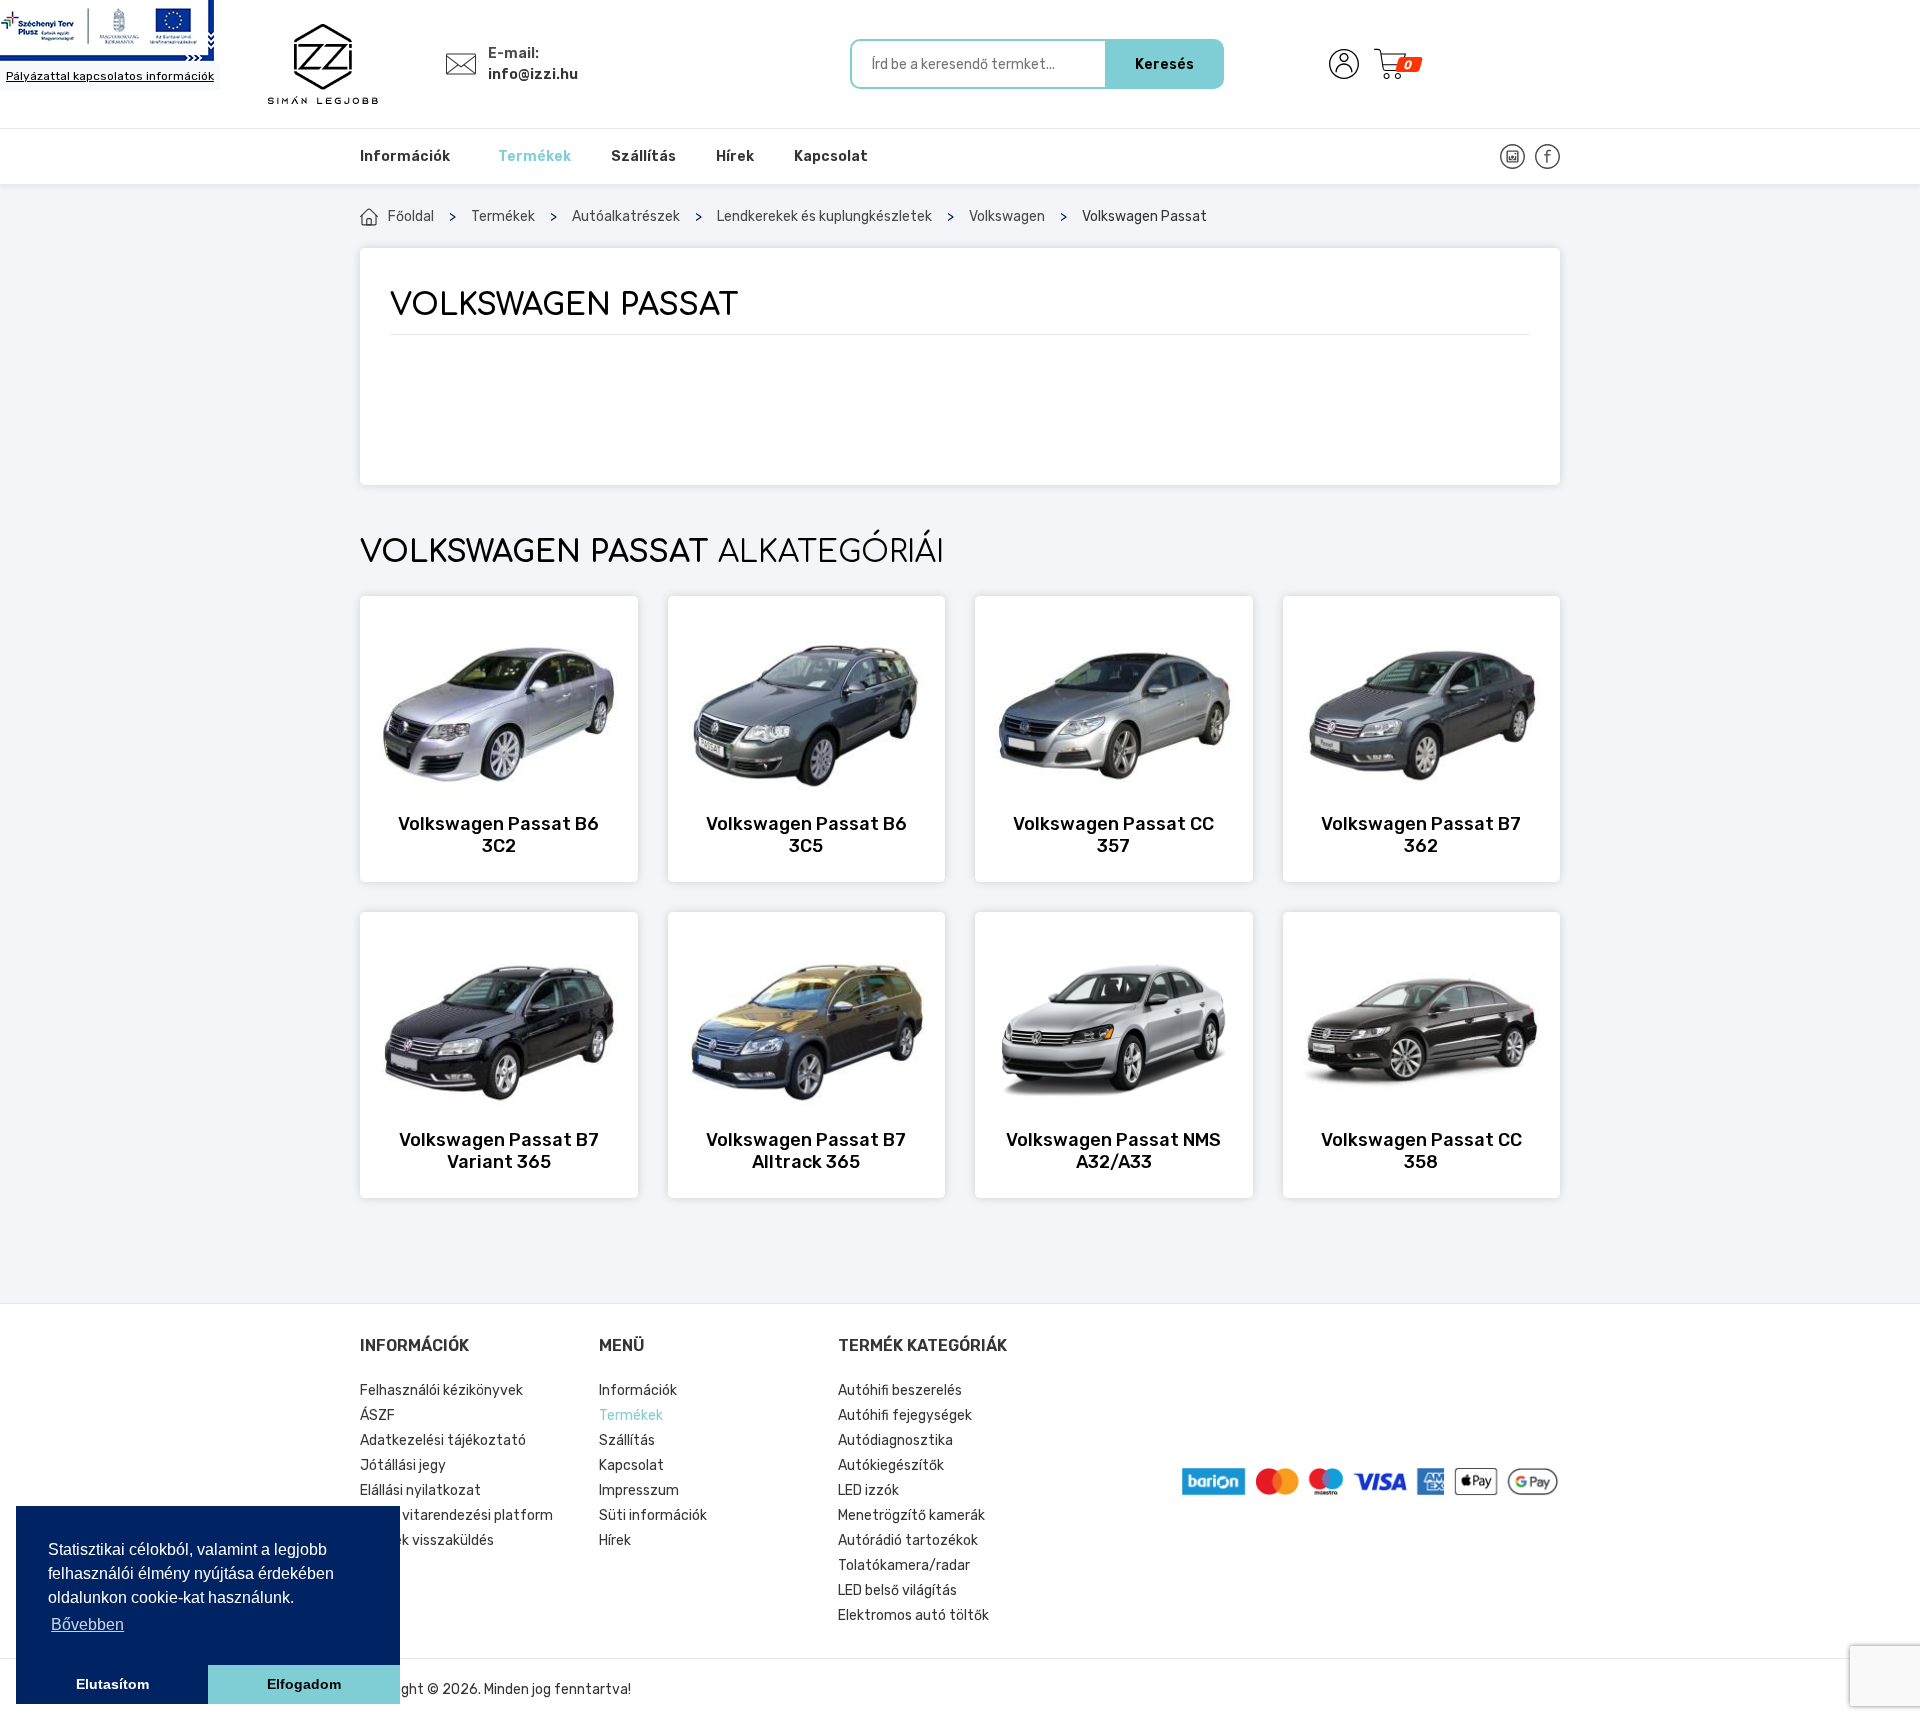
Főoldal (411, 216)
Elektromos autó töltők (913, 1615)
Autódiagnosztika (895, 1440)
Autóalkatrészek (626, 216)
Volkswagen (1007, 216)
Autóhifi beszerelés (900, 1390)
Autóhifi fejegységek (905, 1415)
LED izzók (868, 1490)
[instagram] (1512, 156)
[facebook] (1547, 156)
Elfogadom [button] (304, 1684)
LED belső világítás (897, 1590)
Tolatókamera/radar (904, 1565)
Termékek (503, 216)
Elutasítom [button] (112, 1684)
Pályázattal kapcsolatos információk (110, 76)
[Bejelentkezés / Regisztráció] (1344, 64)
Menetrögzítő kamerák (911, 1515)
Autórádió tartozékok (908, 1540)
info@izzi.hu (533, 74)
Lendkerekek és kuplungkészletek (824, 216)
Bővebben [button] (87, 1624)
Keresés (1164, 64)
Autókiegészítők (891, 1465)
